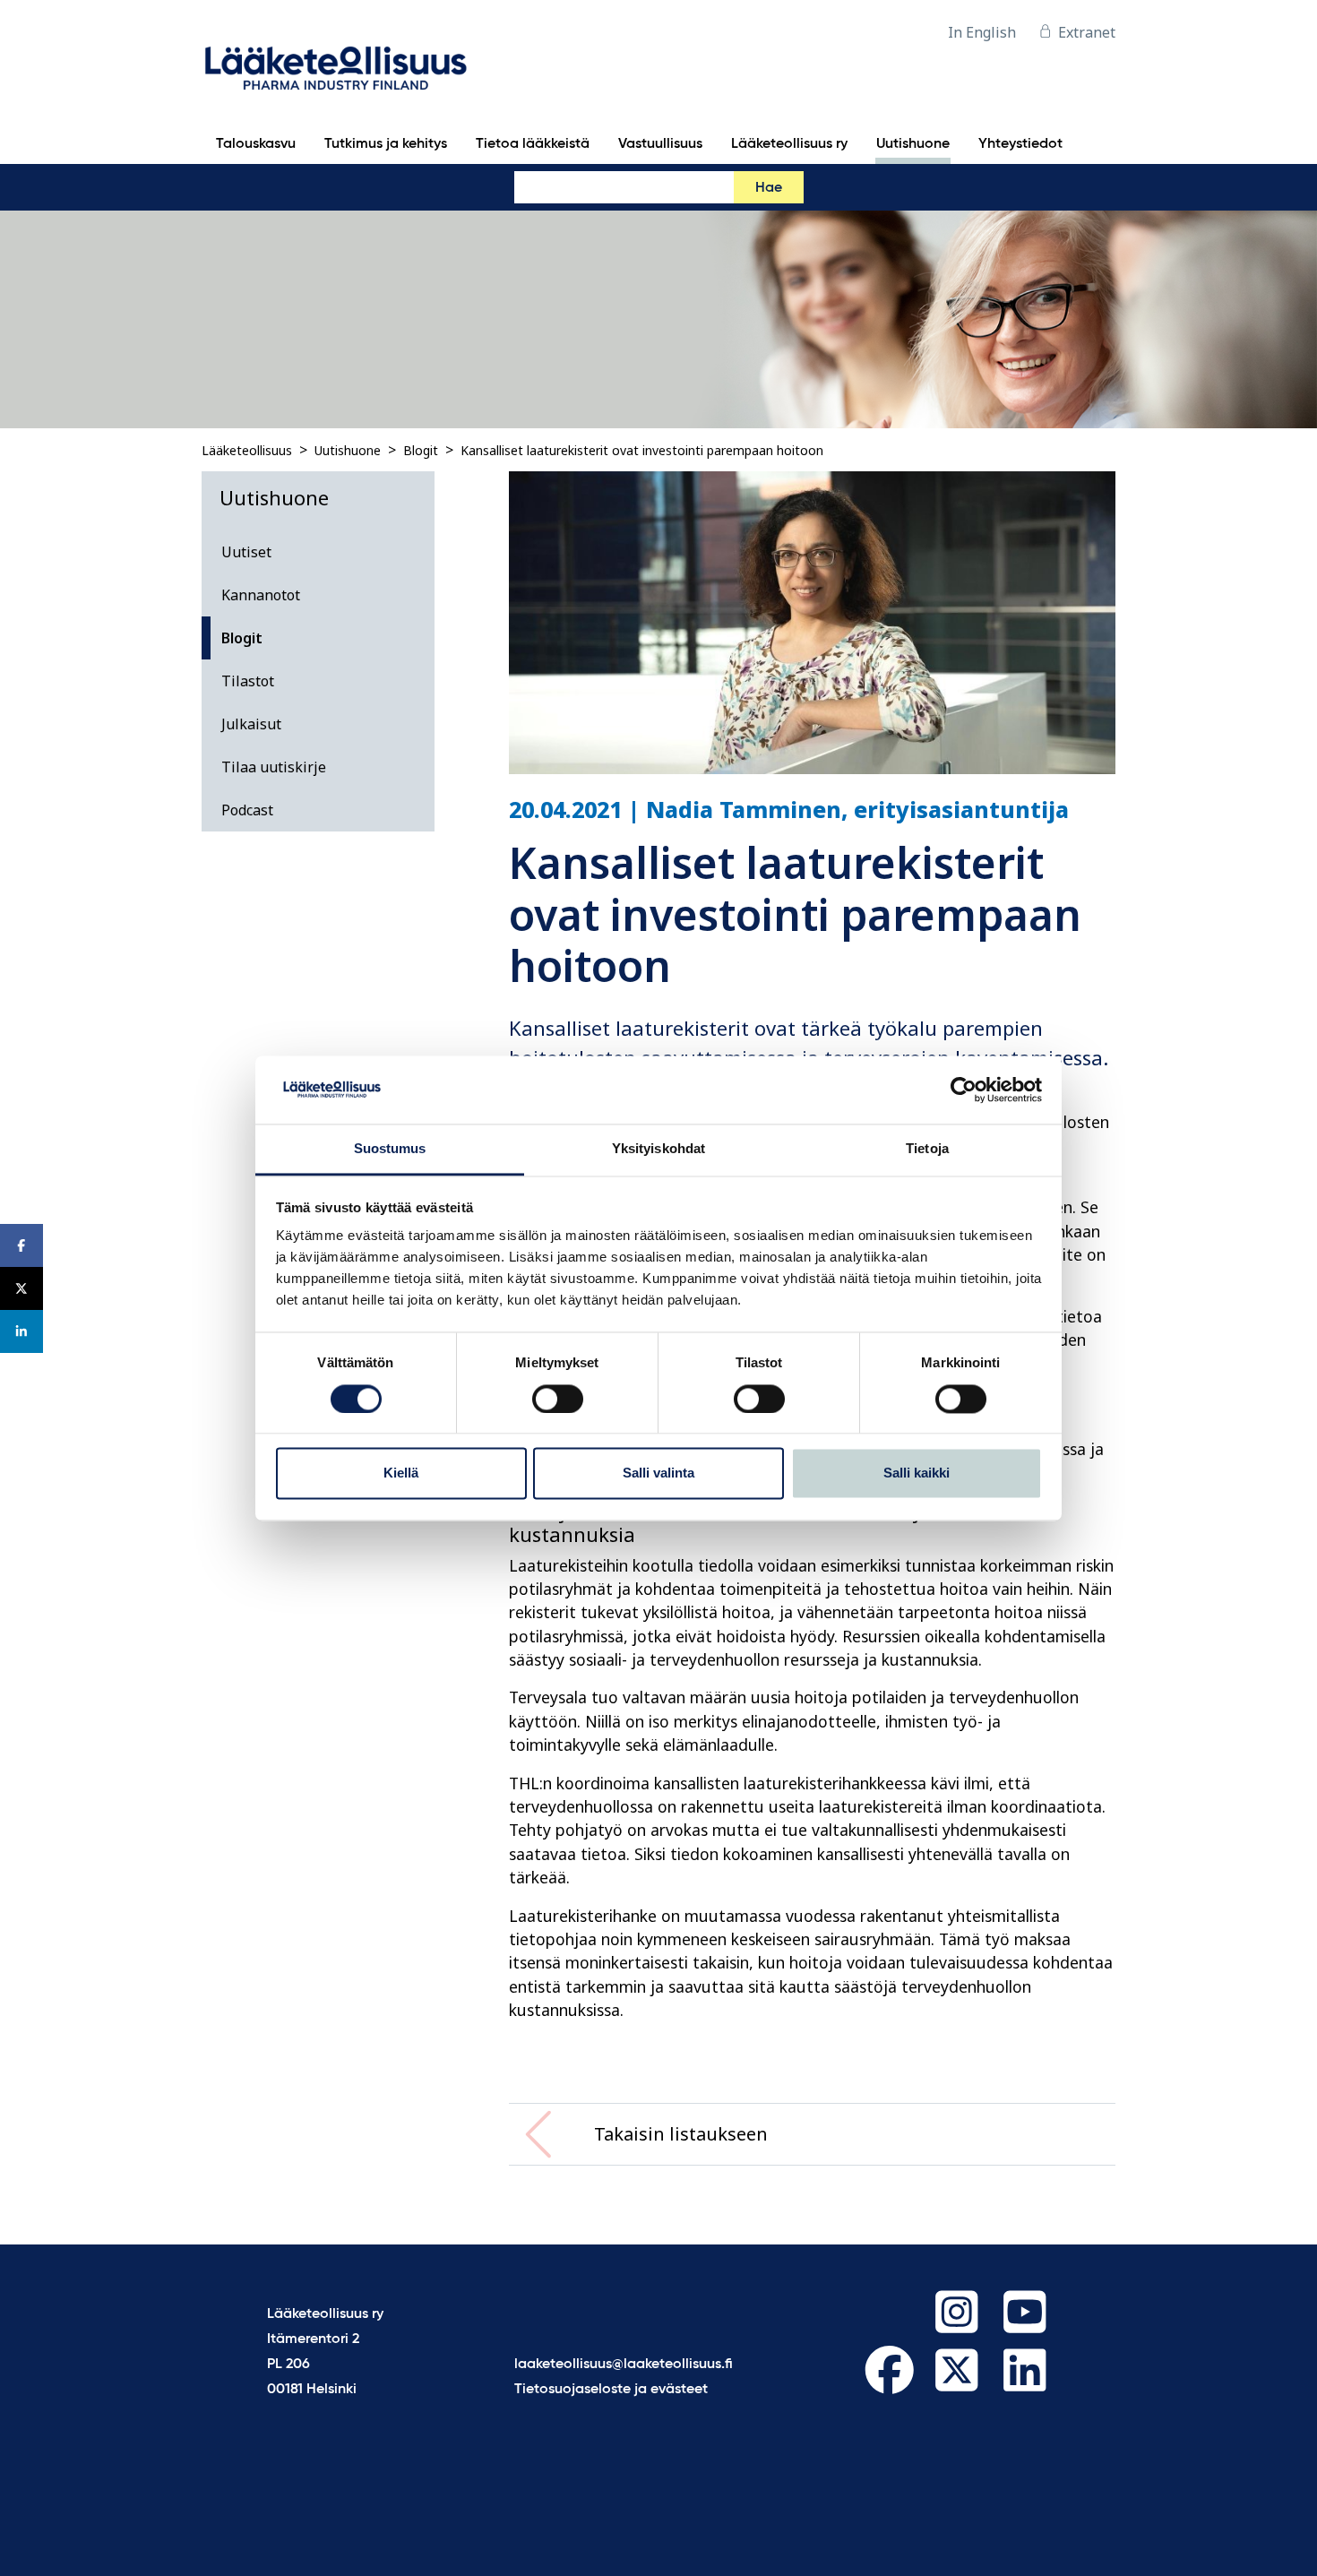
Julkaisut (251, 724)
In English (982, 32)
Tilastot (248, 681)
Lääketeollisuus (247, 450)
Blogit (421, 450)
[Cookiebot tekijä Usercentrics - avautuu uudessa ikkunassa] (964, 1090)
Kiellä (401, 1473)
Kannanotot (261, 595)
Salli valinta (658, 1473)
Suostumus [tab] (390, 1149)
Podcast (247, 810)
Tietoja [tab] (927, 1149)
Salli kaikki (917, 1473)
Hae (769, 188)
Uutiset (246, 552)
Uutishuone (348, 450)
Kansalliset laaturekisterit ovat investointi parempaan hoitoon (642, 450)
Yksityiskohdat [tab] (658, 1149)
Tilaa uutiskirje (274, 767)
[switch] (558, 1399)
